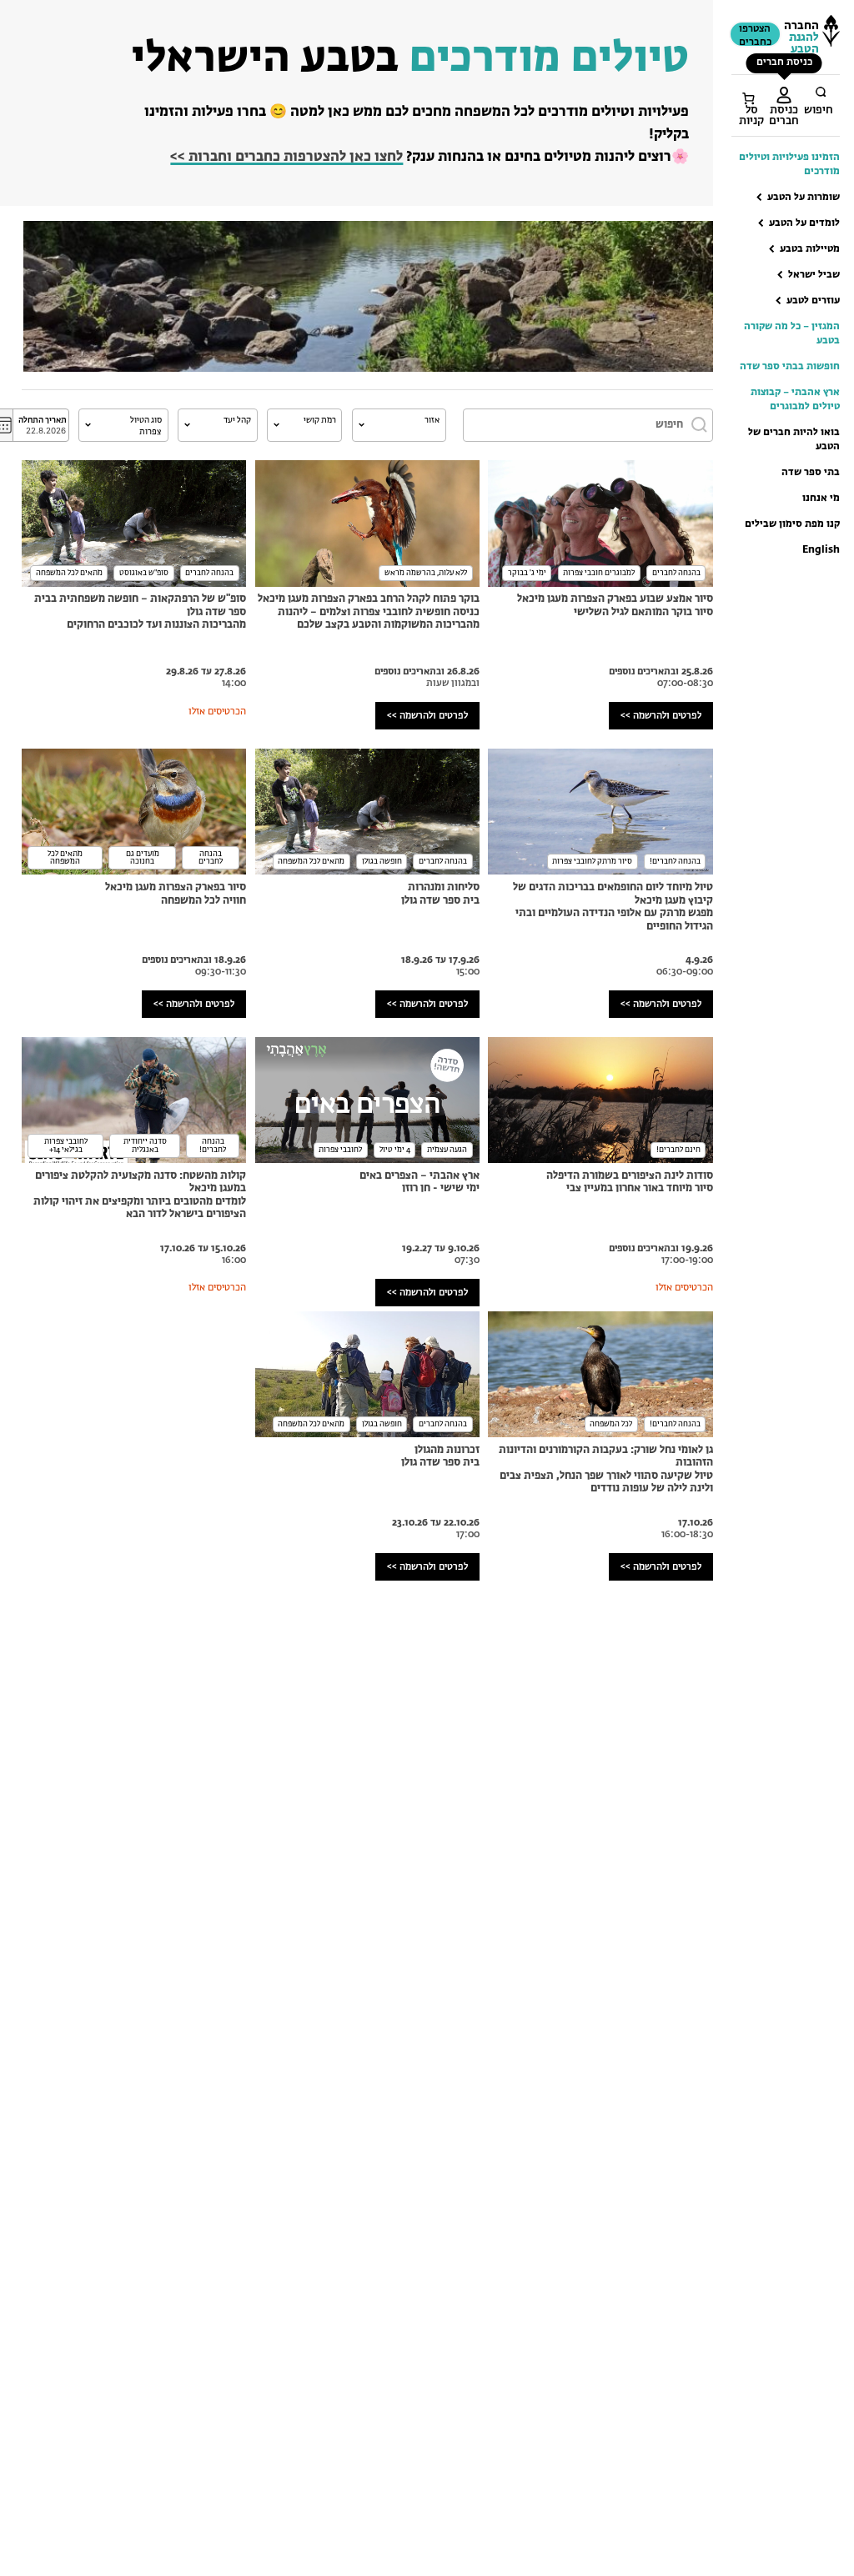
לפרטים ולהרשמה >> (661, 716)
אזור (432, 420)
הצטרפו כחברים (755, 36)
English (821, 550)
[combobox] (399, 425)
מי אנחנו (821, 499)
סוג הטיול (146, 420)
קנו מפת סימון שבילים (792, 524)
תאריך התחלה (43, 420)
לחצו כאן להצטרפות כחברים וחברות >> (286, 157)
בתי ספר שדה (811, 473)
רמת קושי (320, 420)
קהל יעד (237, 420)
